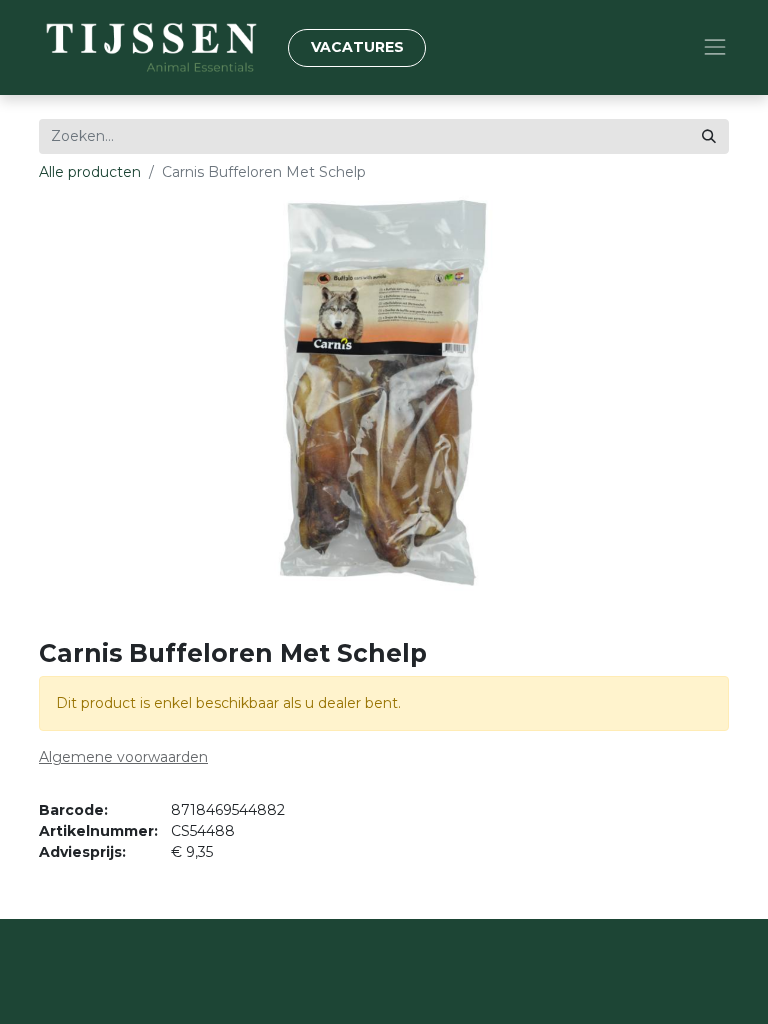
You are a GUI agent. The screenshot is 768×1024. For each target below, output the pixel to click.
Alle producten (90, 172)
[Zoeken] (709, 136)
